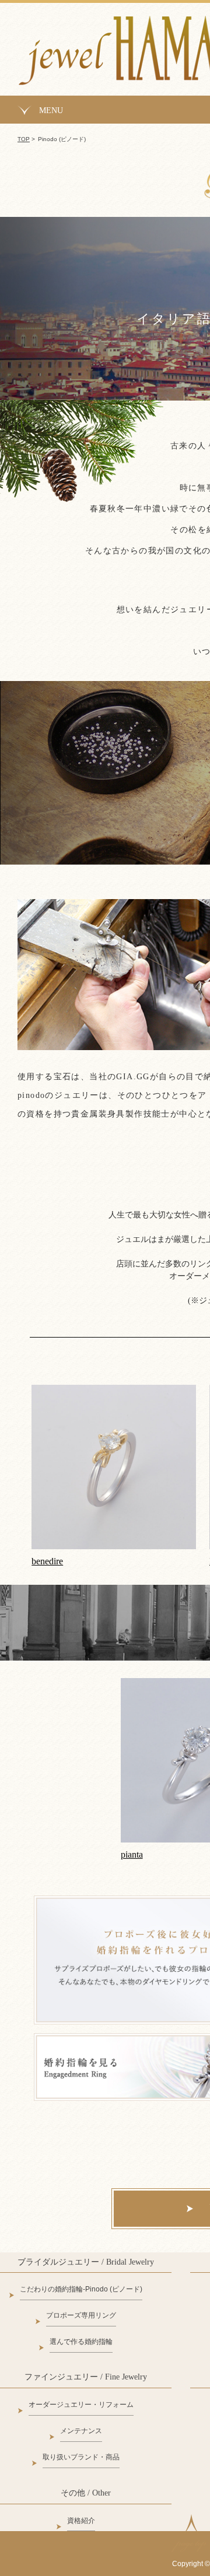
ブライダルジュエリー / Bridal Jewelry (86, 2262)
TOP (24, 139)
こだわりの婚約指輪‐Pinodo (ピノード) (81, 2289)
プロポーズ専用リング (81, 2315)
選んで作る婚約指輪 (81, 2342)
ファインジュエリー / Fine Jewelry (86, 2377)
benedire (47, 1561)
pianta (132, 1854)
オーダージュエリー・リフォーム (81, 2405)
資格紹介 (81, 2521)
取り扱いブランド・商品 (81, 2457)
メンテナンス (81, 2431)
